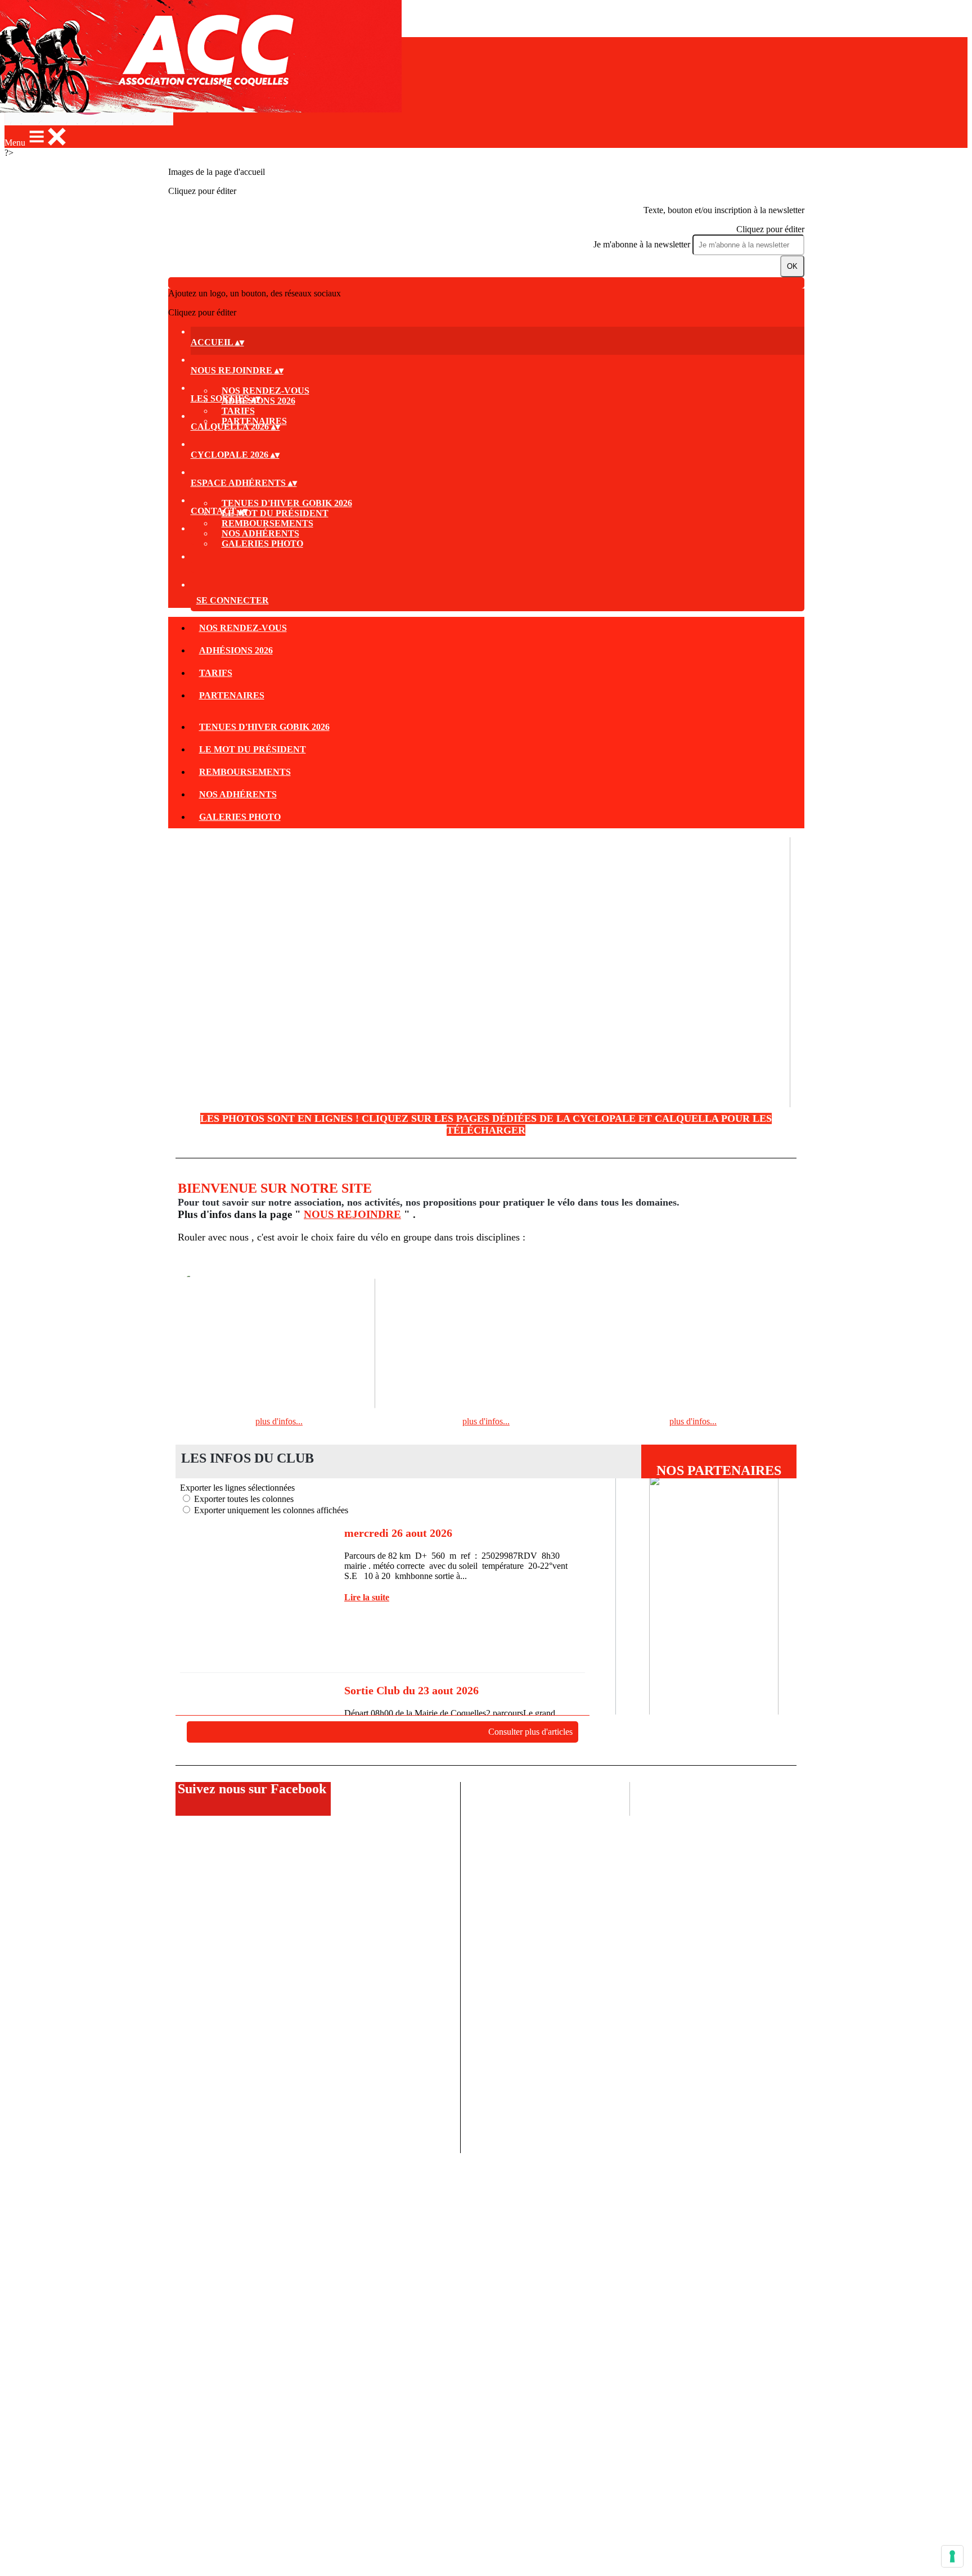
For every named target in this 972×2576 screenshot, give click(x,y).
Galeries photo (262, 543)
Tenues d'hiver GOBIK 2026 (287, 503)
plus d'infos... (279, 1421)
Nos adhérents (260, 533)
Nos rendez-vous (265, 391)
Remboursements (267, 523)
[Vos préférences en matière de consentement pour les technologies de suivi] (952, 2556)
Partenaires (232, 695)
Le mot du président (275, 513)
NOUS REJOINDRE (352, 1214)
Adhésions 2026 (236, 650)
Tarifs (238, 411)
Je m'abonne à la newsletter (643, 244)
